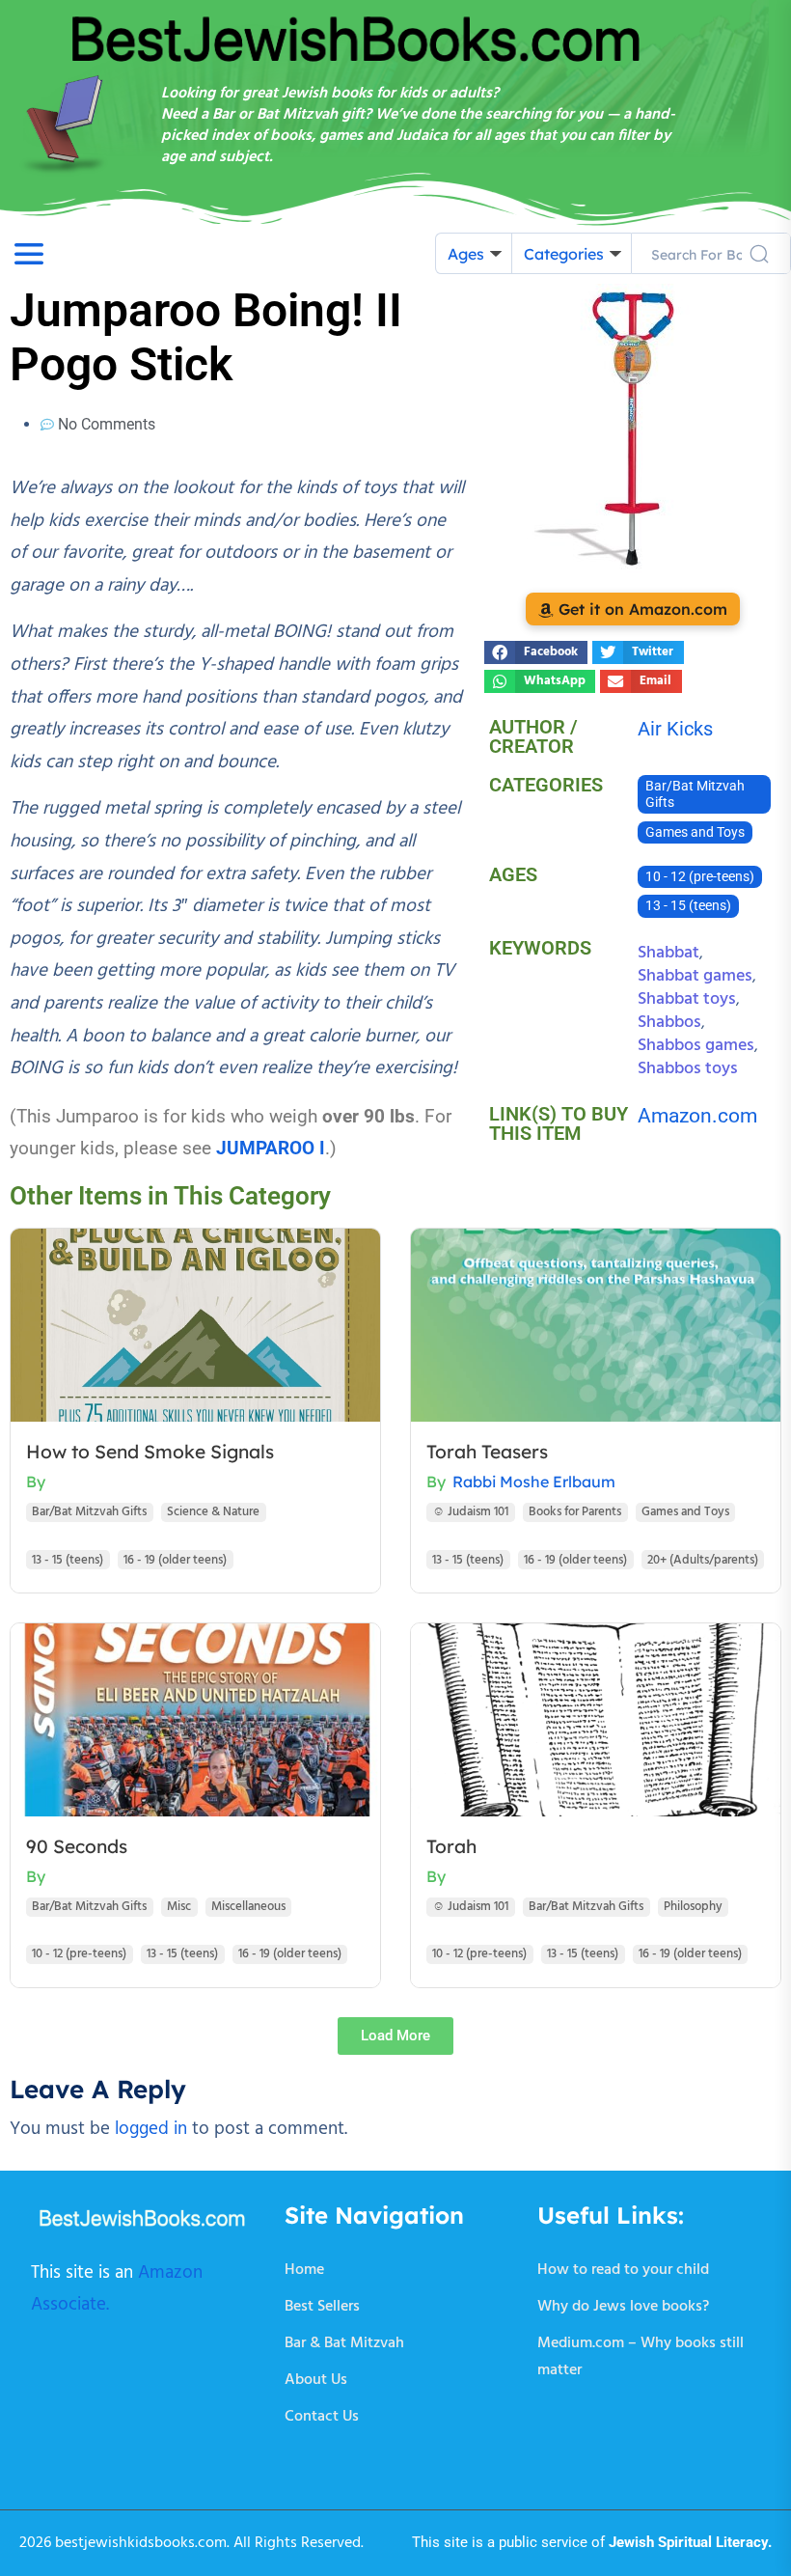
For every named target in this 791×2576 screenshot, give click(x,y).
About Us (316, 2380)
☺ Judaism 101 (470, 1512)
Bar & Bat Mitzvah (344, 2343)
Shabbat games (695, 976)
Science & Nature (213, 1512)
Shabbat (668, 953)
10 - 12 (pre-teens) (700, 877)
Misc (179, 1907)
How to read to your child (623, 2270)
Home (304, 2270)
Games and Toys (695, 832)
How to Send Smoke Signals (150, 1452)
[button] (536, 652)
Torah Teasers (487, 1452)
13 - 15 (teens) (688, 906)
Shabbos (669, 1023)
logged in (151, 2129)
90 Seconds (77, 1846)
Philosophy (693, 1907)
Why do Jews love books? (623, 2307)
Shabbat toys (687, 999)
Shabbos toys (688, 1069)
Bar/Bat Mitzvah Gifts (695, 794)
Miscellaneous (248, 1907)
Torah (451, 1846)
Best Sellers (322, 2307)
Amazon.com (697, 1116)
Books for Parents (575, 1512)
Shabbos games (696, 1046)
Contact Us (322, 2417)
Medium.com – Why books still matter (641, 2357)
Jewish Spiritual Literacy (688, 2542)
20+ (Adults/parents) (703, 1560)
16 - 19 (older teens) (175, 1560)
